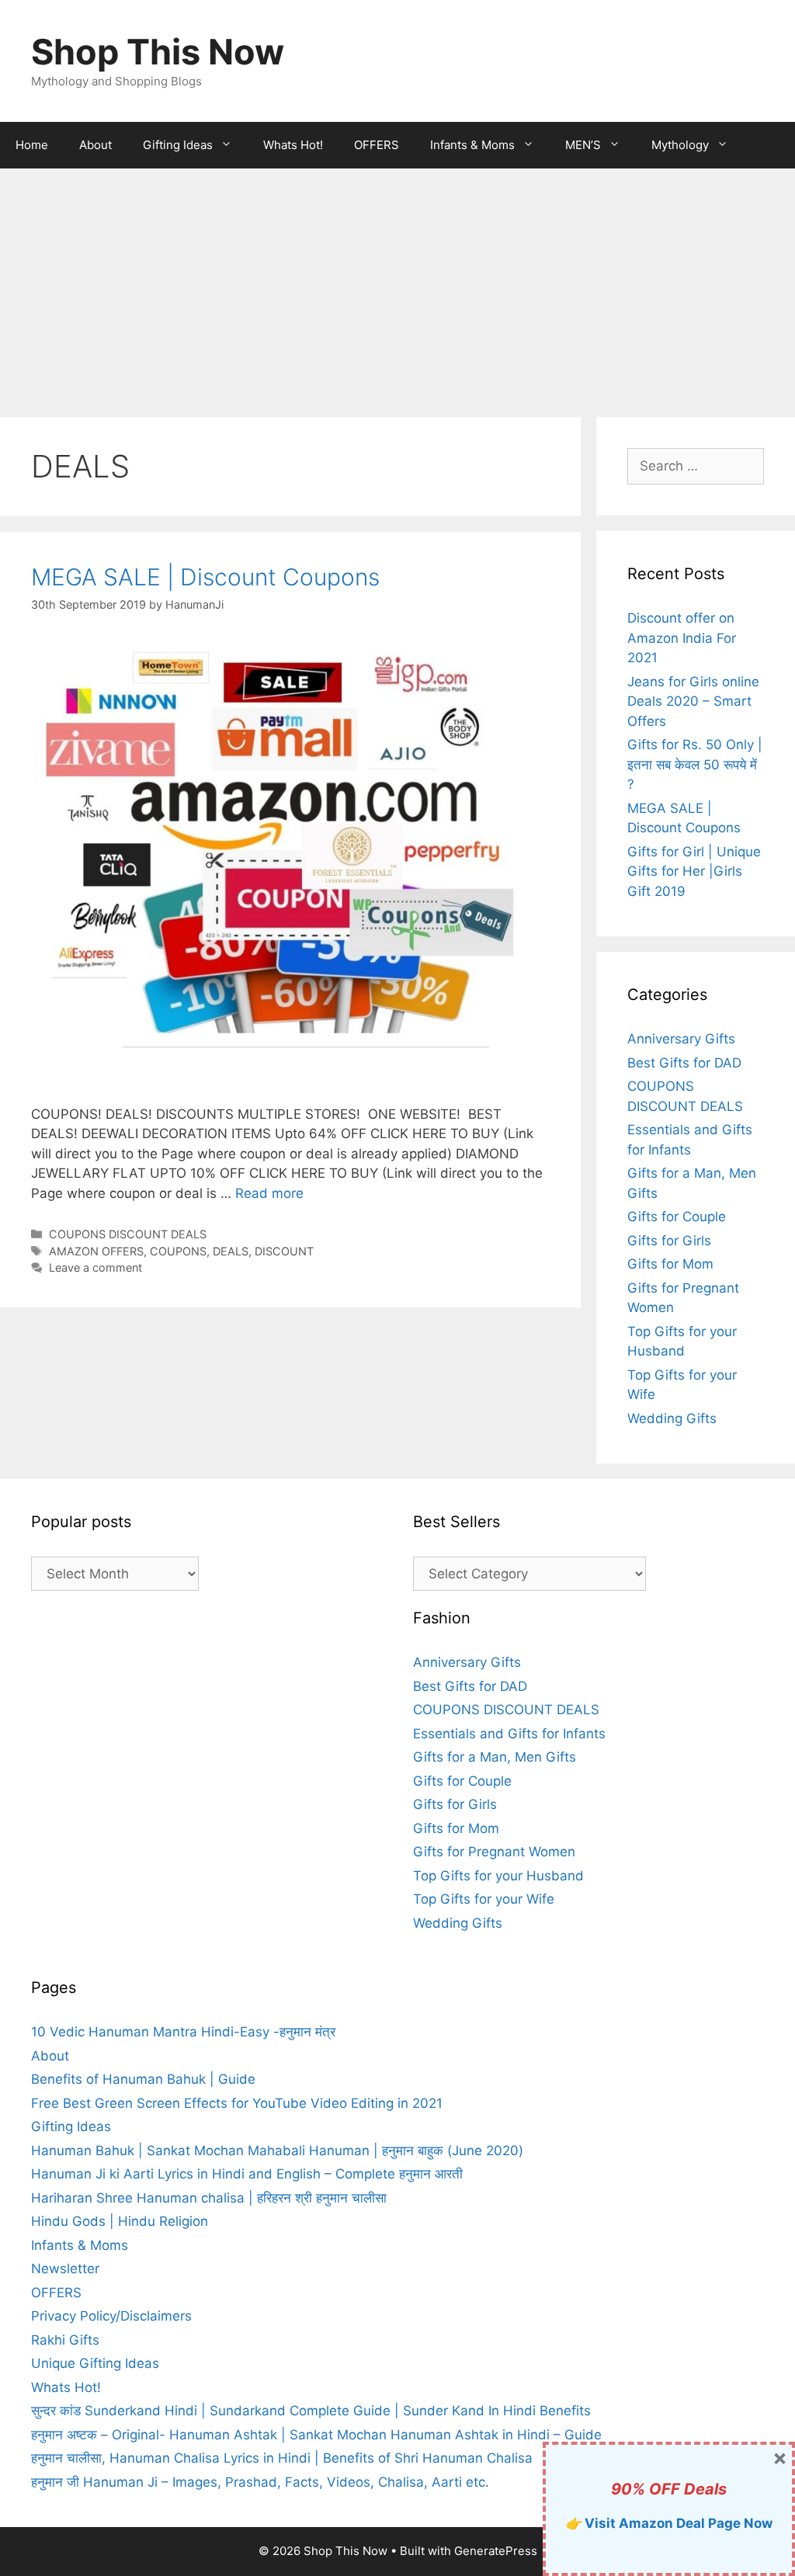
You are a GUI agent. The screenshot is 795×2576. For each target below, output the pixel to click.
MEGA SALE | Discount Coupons (205, 577)
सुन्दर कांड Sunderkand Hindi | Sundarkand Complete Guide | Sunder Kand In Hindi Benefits (311, 2411)
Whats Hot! (293, 145)
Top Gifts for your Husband (498, 1876)
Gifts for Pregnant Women (494, 1852)
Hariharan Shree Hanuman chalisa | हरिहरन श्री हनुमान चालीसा (209, 2198)
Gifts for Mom (670, 1264)
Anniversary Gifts (681, 1039)
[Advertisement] (397, 285)
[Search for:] (696, 466)
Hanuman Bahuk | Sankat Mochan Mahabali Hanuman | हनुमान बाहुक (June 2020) (277, 2151)
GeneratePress (496, 2551)
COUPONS (178, 1251)
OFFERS (377, 145)
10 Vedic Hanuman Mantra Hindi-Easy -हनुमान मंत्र (183, 2032)
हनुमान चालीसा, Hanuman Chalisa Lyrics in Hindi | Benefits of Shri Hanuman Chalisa (282, 2458)
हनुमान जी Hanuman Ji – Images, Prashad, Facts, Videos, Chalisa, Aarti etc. (260, 2482)
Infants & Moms (472, 145)
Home (32, 145)
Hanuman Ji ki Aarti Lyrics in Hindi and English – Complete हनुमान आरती (247, 2174)
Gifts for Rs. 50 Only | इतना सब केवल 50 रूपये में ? (695, 764)
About (95, 145)
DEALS (231, 1251)
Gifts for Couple (677, 1217)
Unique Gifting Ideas (95, 2363)
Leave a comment (95, 1267)
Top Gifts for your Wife (484, 1899)
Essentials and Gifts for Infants (509, 1734)
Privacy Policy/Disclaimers (111, 2316)
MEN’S (583, 145)
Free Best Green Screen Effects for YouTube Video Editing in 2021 (237, 2103)
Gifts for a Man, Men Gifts (495, 1757)
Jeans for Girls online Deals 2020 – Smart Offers (693, 701)
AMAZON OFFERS (96, 1251)
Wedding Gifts (672, 1418)
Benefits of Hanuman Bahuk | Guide (143, 2079)
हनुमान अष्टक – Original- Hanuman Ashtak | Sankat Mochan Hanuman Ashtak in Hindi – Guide (316, 2435)
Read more (269, 1193)
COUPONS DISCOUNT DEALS (128, 1234)
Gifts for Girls (669, 1241)
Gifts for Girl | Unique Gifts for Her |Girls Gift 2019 (694, 871)
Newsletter (65, 2269)
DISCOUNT (284, 1251)
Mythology (680, 145)
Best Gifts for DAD (684, 1063)
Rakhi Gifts (65, 2340)
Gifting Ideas (178, 145)
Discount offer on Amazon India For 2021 (682, 638)
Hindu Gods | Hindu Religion (120, 2221)
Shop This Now (158, 52)
